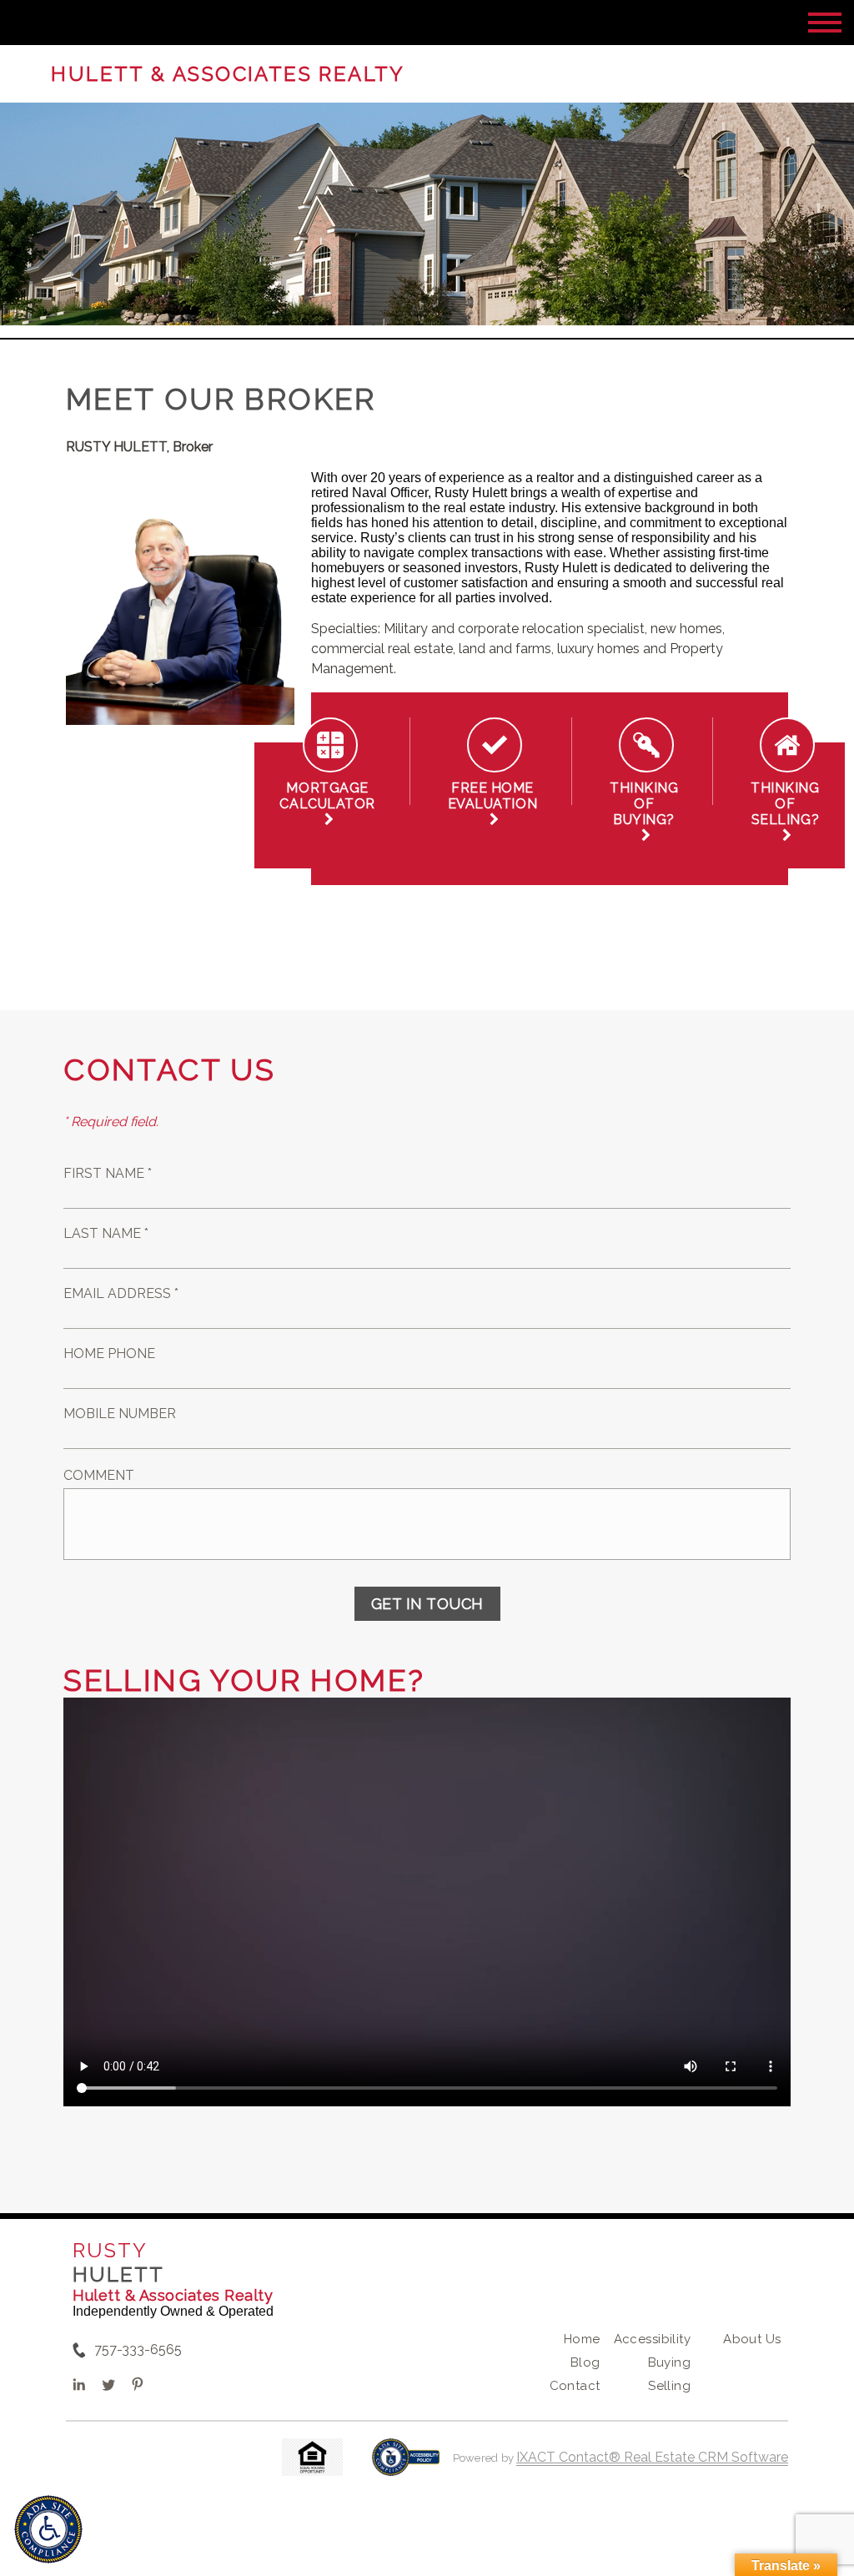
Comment (99, 1475)
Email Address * (121, 1293)
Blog (585, 2362)
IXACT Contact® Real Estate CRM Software (652, 2457)
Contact (575, 2386)
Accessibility (652, 2339)
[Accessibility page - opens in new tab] (406, 2465)
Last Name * (106, 1233)
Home (582, 2339)
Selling (669, 2386)
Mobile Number (120, 1414)
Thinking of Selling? (785, 812)
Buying (670, 2362)
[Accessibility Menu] (48, 2529)
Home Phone (109, 1353)
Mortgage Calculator (327, 804)
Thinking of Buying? (644, 812)
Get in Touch (427, 1604)
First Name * (108, 1173)
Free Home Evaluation (492, 804)
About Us (752, 2339)
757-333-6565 (138, 2350)
